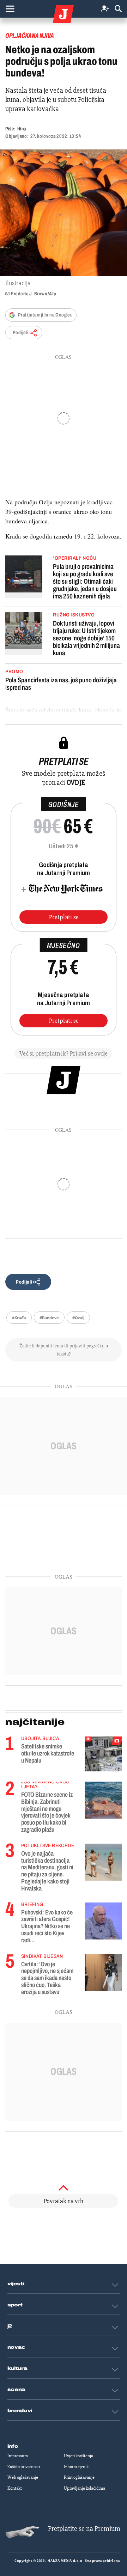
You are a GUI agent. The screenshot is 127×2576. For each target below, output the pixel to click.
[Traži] (118, 9)
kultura (17, 2368)
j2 (10, 2326)
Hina (22, 129)
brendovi (20, 2411)
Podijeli (20, 333)
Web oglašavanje (23, 2477)
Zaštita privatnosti (24, 2467)
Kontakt (15, 2488)
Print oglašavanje (79, 2477)
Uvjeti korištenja (78, 2456)
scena (17, 2390)
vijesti (16, 2284)
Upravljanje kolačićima (84, 2488)
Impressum (18, 2456)
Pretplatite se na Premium (84, 2529)
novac (17, 2347)
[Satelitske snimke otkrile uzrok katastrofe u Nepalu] (103, 1754)
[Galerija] (64, 213)
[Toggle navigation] (10, 9)
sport (15, 2305)
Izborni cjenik (76, 2467)
